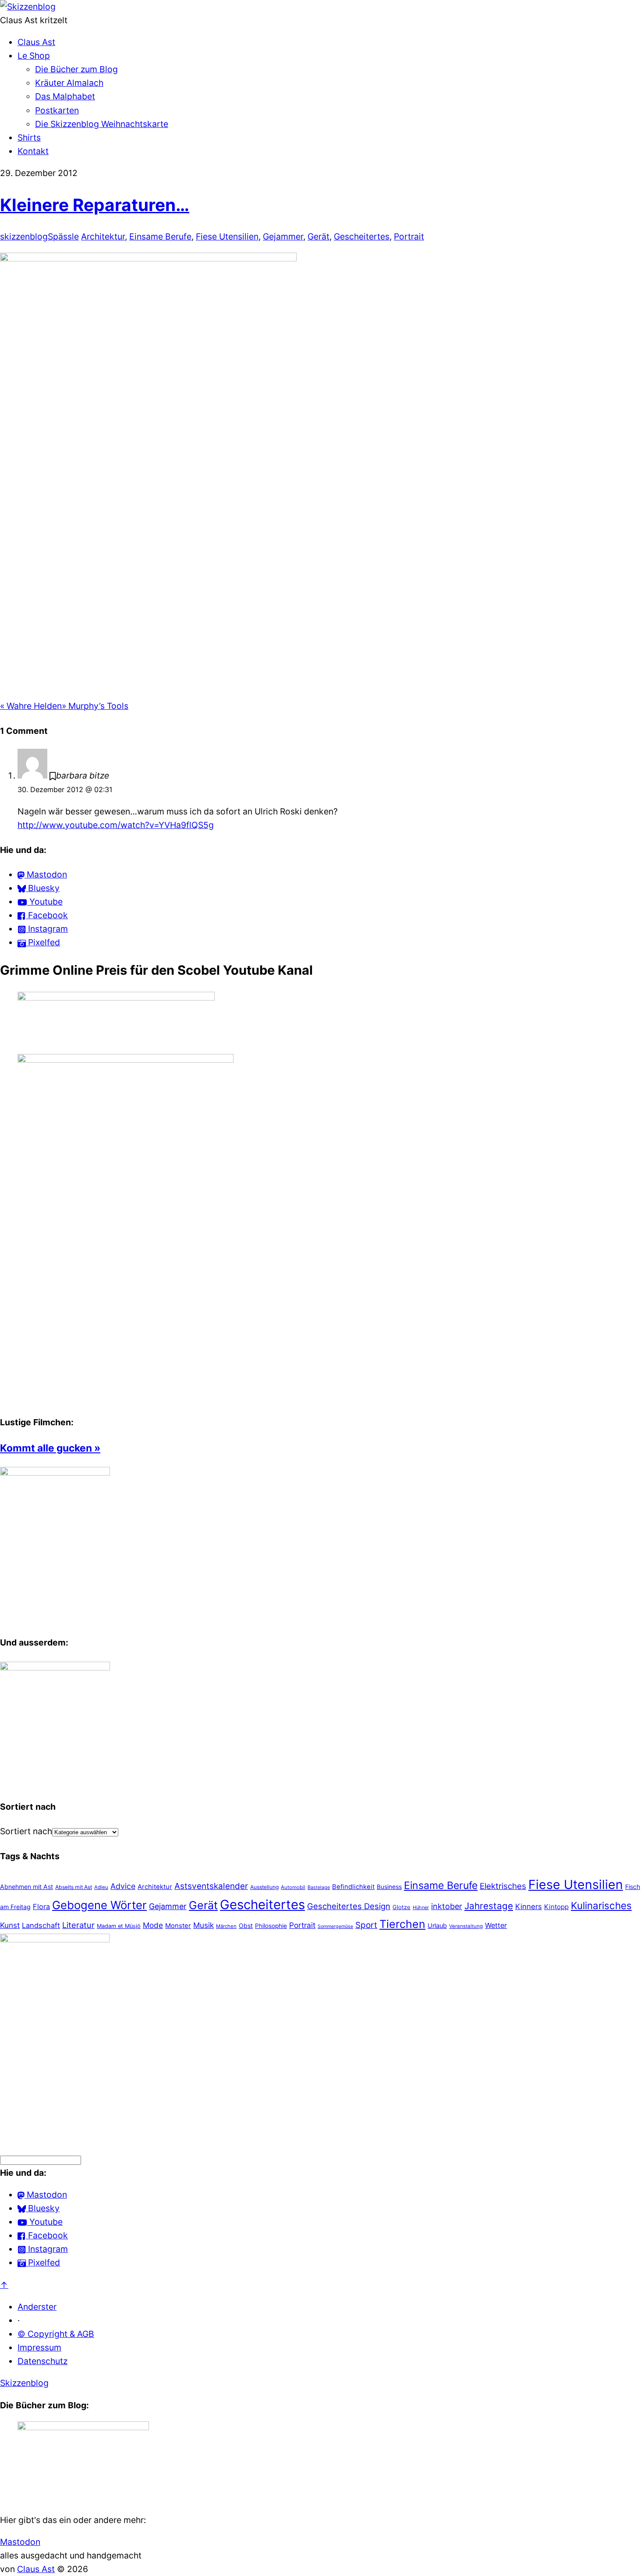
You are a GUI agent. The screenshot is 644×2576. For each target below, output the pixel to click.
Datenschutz (42, 2361)
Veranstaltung (466, 1926)
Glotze (402, 1907)
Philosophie (271, 1926)
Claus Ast (36, 42)
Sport (366, 1925)
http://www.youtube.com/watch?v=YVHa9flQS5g (116, 825)
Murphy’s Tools (95, 706)
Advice (123, 1886)
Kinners (529, 1906)
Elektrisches (503, 1886)
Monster (178, 1926)
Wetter (496, 1925)
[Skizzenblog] (28, 7)
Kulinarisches (601, 1905)
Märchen (226, 1926)
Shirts (29, 137)
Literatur (78, 1925)
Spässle (63, 236)
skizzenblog (24, 236)
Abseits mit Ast (74, 1887)
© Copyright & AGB (56, 2334)
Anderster (37, 2307)
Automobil (293, 1887)
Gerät (318, 236)
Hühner (421, 1907)
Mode (153, 1925)
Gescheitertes (362, 236)
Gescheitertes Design (349, 1906)
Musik (203, 1925)
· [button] (19, 2320)
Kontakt (33, 151)
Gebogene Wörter (99, 1905)
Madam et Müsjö (119, 1926)
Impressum (39, 2347)
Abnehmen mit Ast (27, 1887)
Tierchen (402, 1924)
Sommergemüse (335, 1926)
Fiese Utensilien (227, 236)
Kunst (10, 1925)
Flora (41, 1906)
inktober (447, 1906)
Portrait (409, 236)
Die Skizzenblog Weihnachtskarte (102, 124)
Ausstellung (264, 1887)
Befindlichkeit (353, 1887)
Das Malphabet (65, 96)
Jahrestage (489, 1906)
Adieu (101, 1887)
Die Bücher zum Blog (76, 69)
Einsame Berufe (160, 236)
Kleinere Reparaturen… (95, 205)
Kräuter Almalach (69, 83)
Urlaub (437, 1926)
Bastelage (319, 1887)
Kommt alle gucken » (50, 1448)
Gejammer (283, 236)
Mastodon (20, 2542)
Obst (246, 1926)
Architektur (103, 236)
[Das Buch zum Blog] (55, 1667)
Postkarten (57, 110)
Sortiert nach (26, 1831)
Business (389, 1887)
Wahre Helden (31, 706)
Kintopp (556, 1907)
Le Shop (34, 56)
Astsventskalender (211, 1886)
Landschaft (41, 1925)
